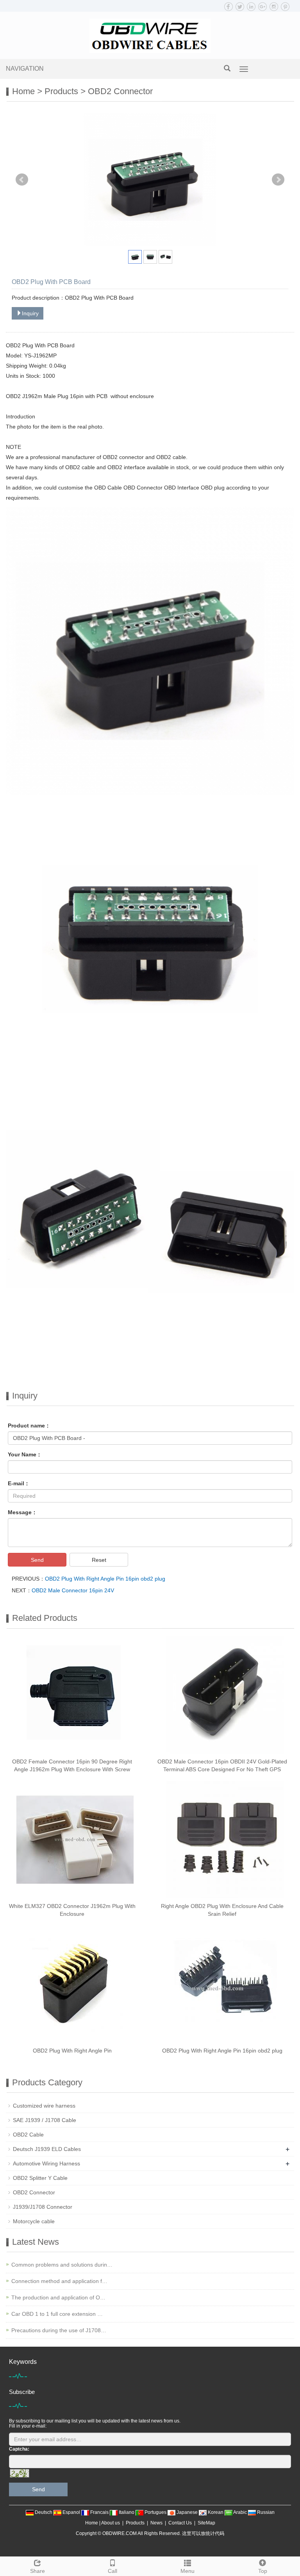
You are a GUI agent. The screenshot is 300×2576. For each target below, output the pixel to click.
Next (278, 180)
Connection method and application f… (59, 2281)
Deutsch (44, 2512)
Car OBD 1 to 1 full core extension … (57, 2314)
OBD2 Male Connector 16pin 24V (73, 1590)
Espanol (71, 2512)
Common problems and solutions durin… (62, 2265)
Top (263, 2571)
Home (23, 91)
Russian (265, 2512)
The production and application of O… (58, 2297)
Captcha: (19, 2449)
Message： (22, 1512)
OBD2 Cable (28, 2135)
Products (61, 91)
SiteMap (206, 2523)
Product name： (29, 1426)
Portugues (155, 2512)
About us (111, 2523)
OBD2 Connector (120, 91)
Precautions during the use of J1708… (59, 2330)
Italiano (127, 2512)
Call (112, 2571)
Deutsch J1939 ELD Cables (47, 2149)
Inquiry (30, 313)
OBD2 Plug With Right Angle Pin (72, 2051)
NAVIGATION (25, 69)
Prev (22, 180)
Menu (187, 2571)
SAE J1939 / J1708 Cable (45, 2120)
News (156, 2523)
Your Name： (25, 1454)
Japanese (187, 2512)
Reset (99, 1560)
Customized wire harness (44, 2106)
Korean (216, 2512)
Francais (99, 2512)
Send (37, 1560)
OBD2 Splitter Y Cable (40, 2178)
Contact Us (180, 2523)
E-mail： (19, 1483)
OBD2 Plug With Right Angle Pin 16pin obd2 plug (105, 1579)
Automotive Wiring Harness (46, 2163)
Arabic (240, 2512)
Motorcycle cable (34, 2221)
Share (37, 2571)
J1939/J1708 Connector (43, 2207)
